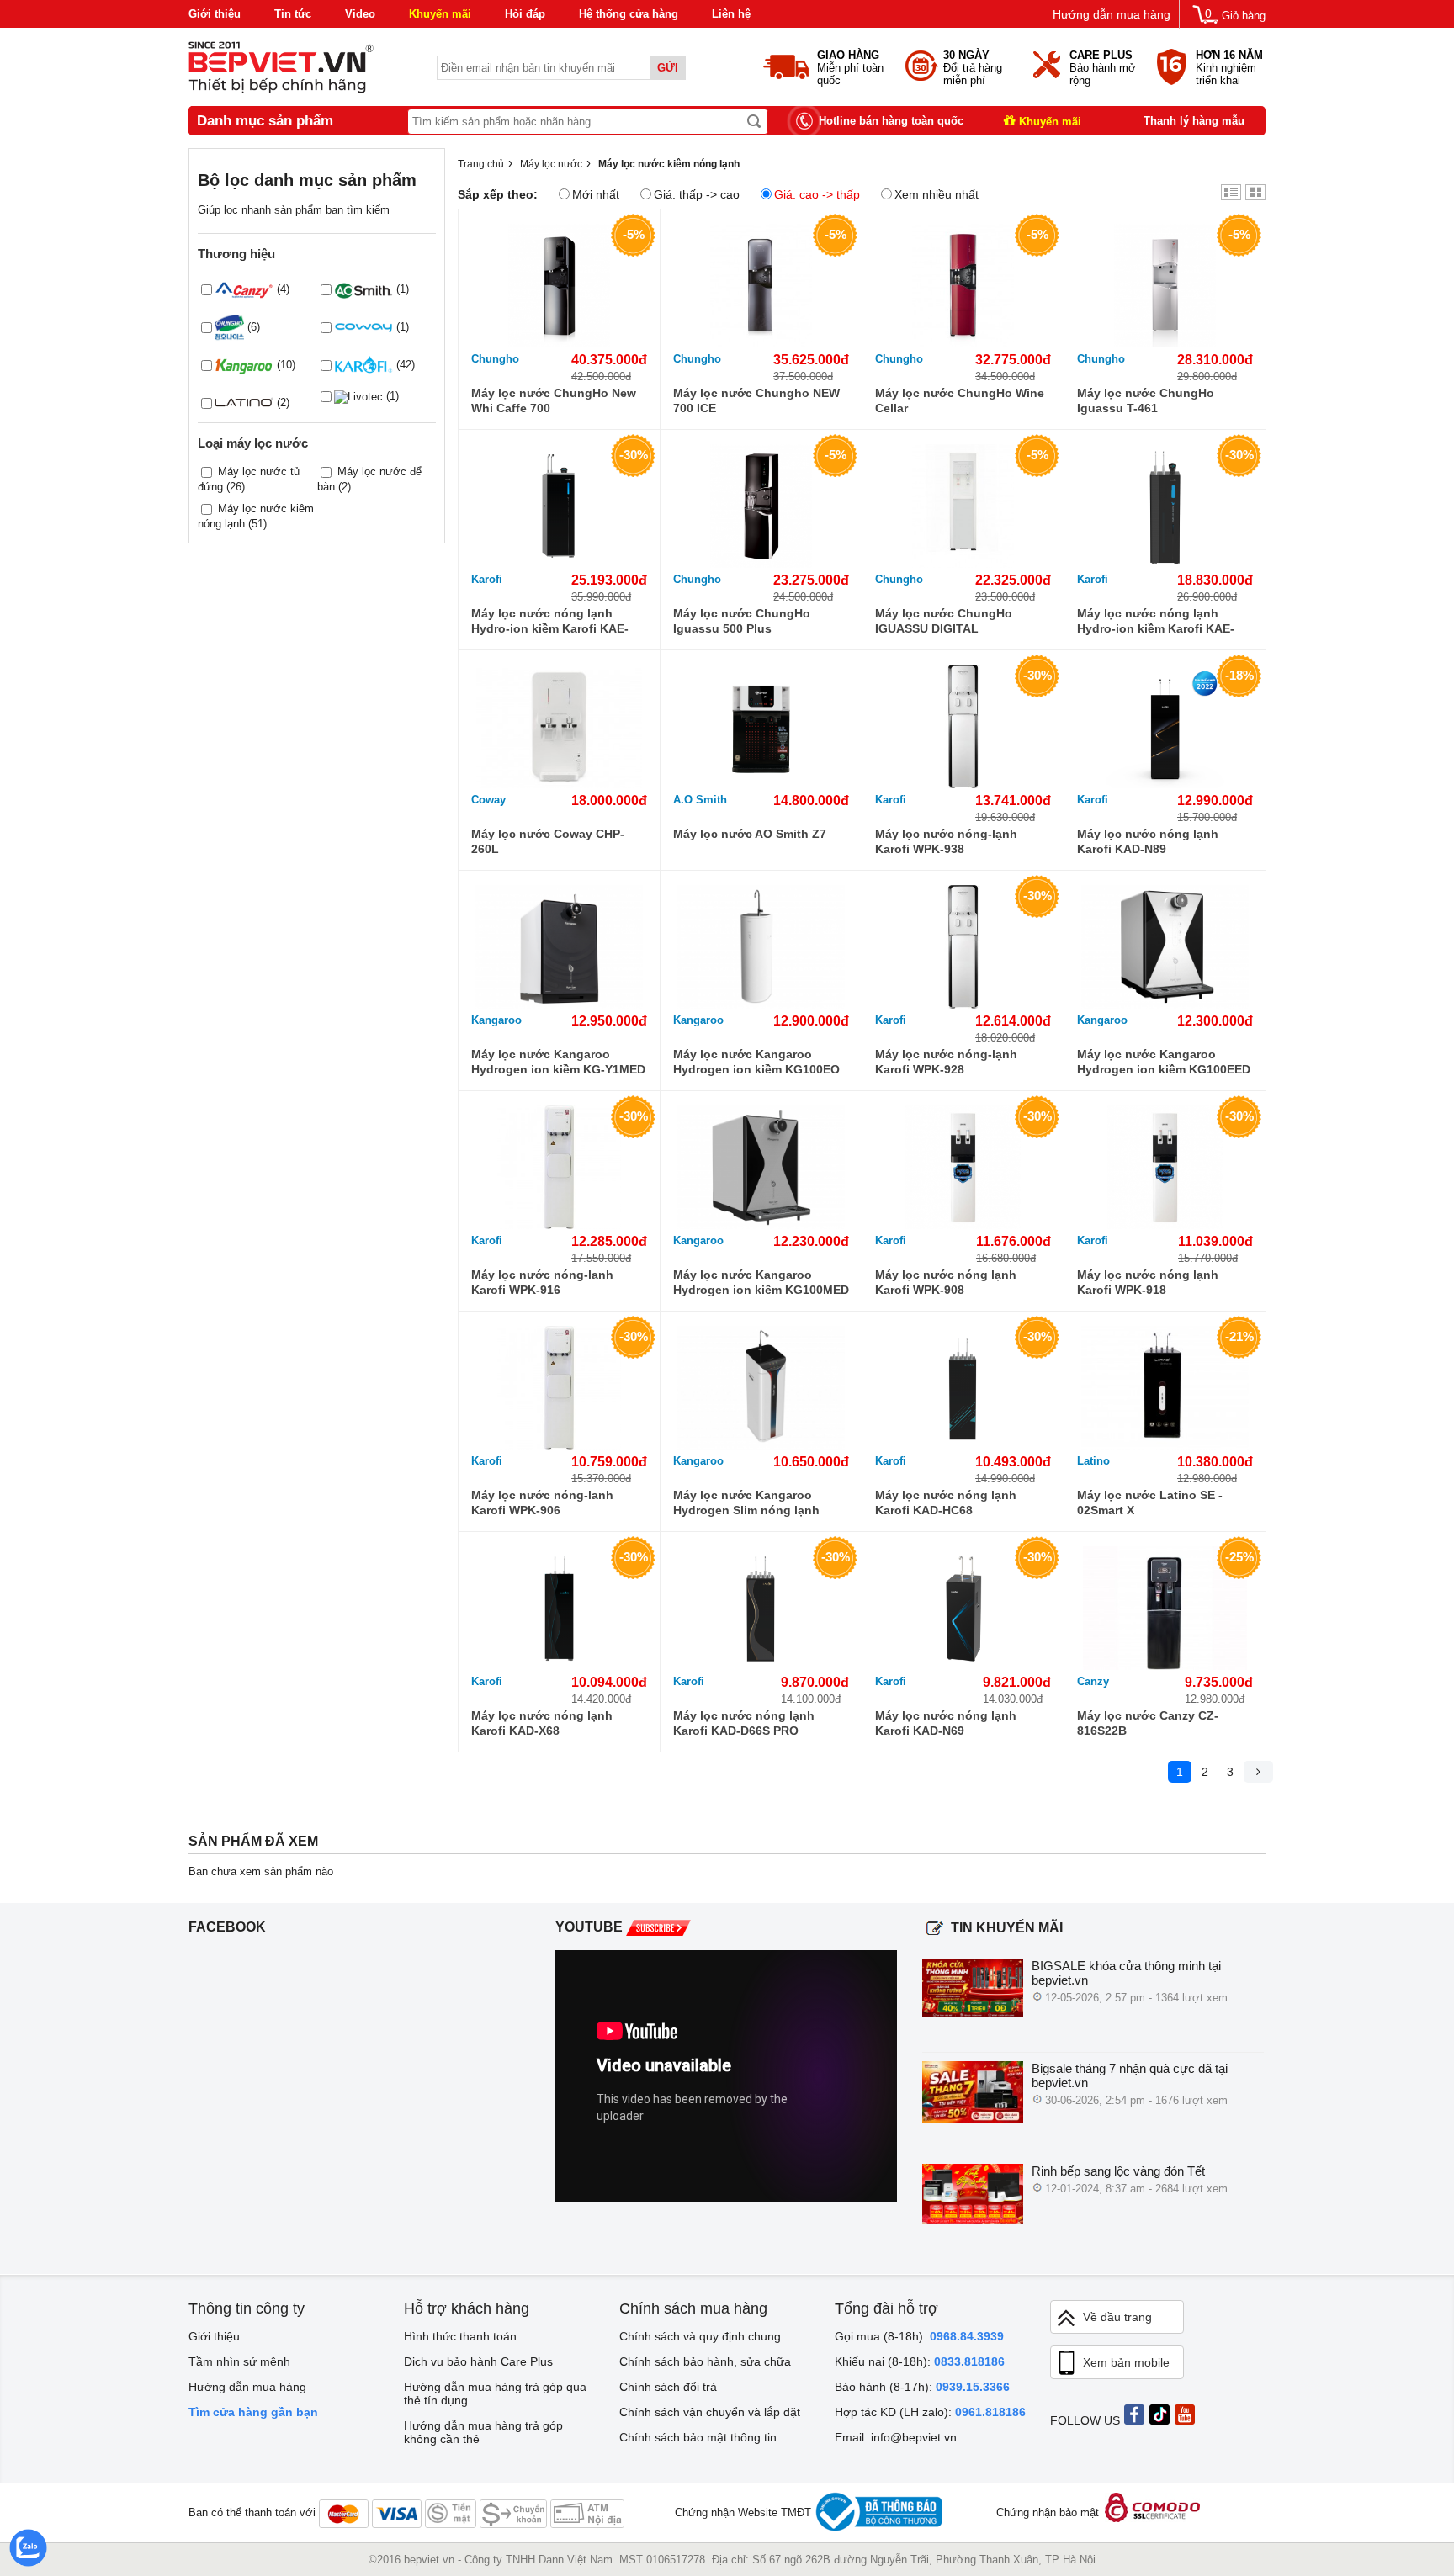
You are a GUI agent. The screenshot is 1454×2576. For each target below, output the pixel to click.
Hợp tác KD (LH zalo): (930, 2412)
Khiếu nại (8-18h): (920, 2361)
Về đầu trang (1117, 2317)
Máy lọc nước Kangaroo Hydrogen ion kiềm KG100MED (761, 1282)
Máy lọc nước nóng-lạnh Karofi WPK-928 (946, 1062)
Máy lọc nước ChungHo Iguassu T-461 (1146, 400)
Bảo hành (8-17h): (922, 2387)
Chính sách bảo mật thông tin (698, 2437)
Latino (1093, 1461)
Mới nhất (596, 194)
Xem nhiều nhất (937, 194)
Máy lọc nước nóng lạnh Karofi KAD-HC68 (946, 1503)
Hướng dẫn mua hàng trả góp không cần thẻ (483, 2432)
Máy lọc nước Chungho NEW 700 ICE (756, 400)
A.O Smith (700, 800)
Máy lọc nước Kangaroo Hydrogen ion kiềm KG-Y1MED (558, 1062)
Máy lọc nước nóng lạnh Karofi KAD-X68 (542, 1723)
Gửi (668, 68)
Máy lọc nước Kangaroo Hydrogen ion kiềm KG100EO (756, 1062)
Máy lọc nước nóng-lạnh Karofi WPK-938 (946, 841)
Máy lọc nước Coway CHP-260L (548, 841)
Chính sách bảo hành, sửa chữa (705, 2361)
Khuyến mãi (440, 14)
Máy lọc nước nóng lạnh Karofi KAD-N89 (1148, 841)
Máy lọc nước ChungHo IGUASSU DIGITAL (944, 621)
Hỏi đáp (525, 14)
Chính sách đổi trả (668, 2387)
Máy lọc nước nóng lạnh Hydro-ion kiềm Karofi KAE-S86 (1156, 621)
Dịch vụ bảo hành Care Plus (478, 2361)
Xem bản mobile (1126, 2362)
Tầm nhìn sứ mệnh (239, 2361)
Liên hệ (731, 14)
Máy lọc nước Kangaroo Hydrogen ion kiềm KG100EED (1164, 1062)
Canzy (1093, 1681)
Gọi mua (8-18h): (919, 2336)
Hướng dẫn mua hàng (1112, 14)
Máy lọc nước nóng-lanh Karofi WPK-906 (542, 1503)
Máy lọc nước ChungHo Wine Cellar (960, 400)
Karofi (487, 579)
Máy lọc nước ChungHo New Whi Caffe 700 (554, 400)
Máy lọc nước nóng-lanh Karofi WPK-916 (542, 1282)
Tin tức (293, 14)
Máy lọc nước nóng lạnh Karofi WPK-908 (946, 1282)
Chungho (495, 359)
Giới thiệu (215, 14)
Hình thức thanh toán (460, 2336)
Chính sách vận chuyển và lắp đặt (710, 2412)
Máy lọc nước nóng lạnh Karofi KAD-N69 (946, 1723)
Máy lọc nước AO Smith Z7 (750, 834)
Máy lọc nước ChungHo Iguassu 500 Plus (742, 621)
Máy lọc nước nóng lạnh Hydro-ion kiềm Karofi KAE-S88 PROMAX (550, 621)
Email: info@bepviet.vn (896, 2437)
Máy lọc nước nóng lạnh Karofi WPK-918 (1148, 1282)
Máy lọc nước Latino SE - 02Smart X (1150, 1503)
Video (360, 14)
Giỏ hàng (1244, 16)
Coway (488, 800)
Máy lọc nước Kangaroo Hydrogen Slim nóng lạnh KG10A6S (746, 1503)
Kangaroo (496, 1020)
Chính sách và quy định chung (700, 2336)
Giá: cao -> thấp (817, 194)
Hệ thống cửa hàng (629, 14)
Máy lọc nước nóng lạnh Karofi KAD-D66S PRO (744, 1723)
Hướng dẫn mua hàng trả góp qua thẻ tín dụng (495, 2393)
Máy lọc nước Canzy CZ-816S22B (1148, 1723)
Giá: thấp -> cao (697, 194)
